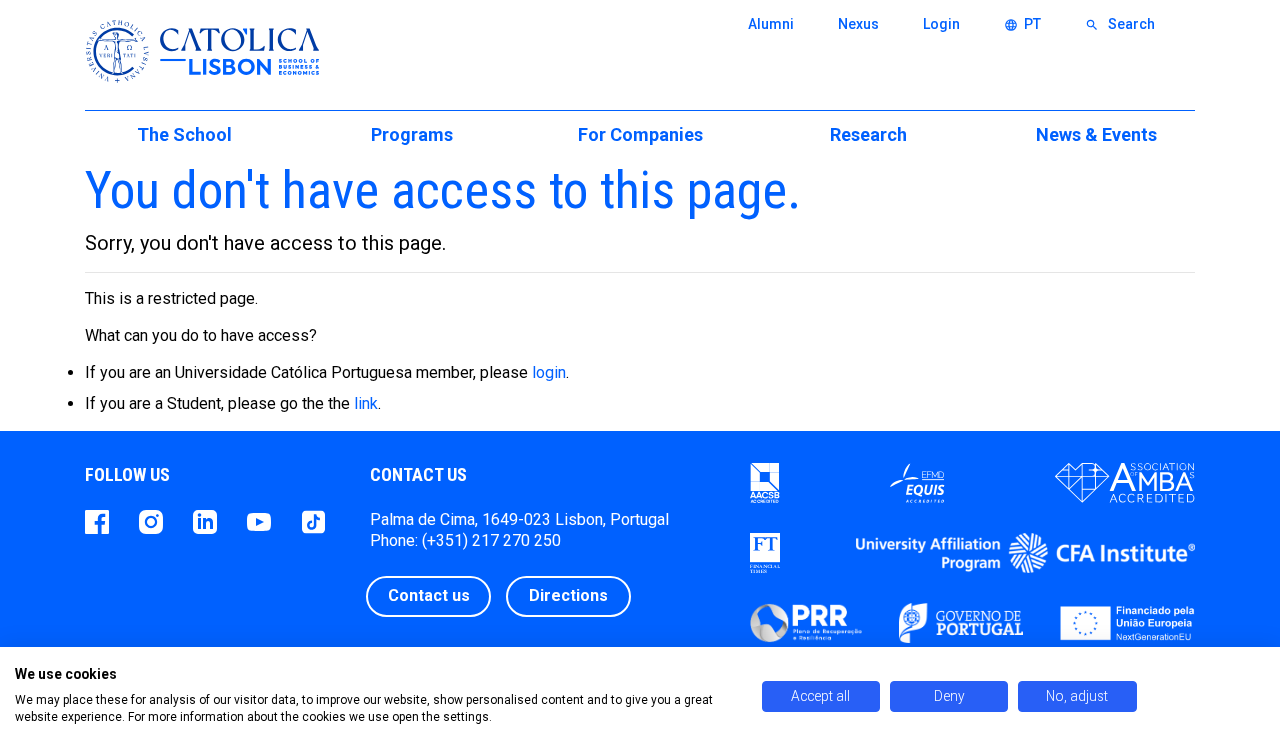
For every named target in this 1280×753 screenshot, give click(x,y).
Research (868, 134)
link (366, 403)
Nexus (858, 24)
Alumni (771, 24)
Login (941, 24)
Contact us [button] (429, 595)
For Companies (640, 134)
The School (184, 134)
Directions (568, 595)
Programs (412, 134)
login (549, 372)
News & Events (1096, 134)
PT (1022, 24)
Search (1120, 24)
